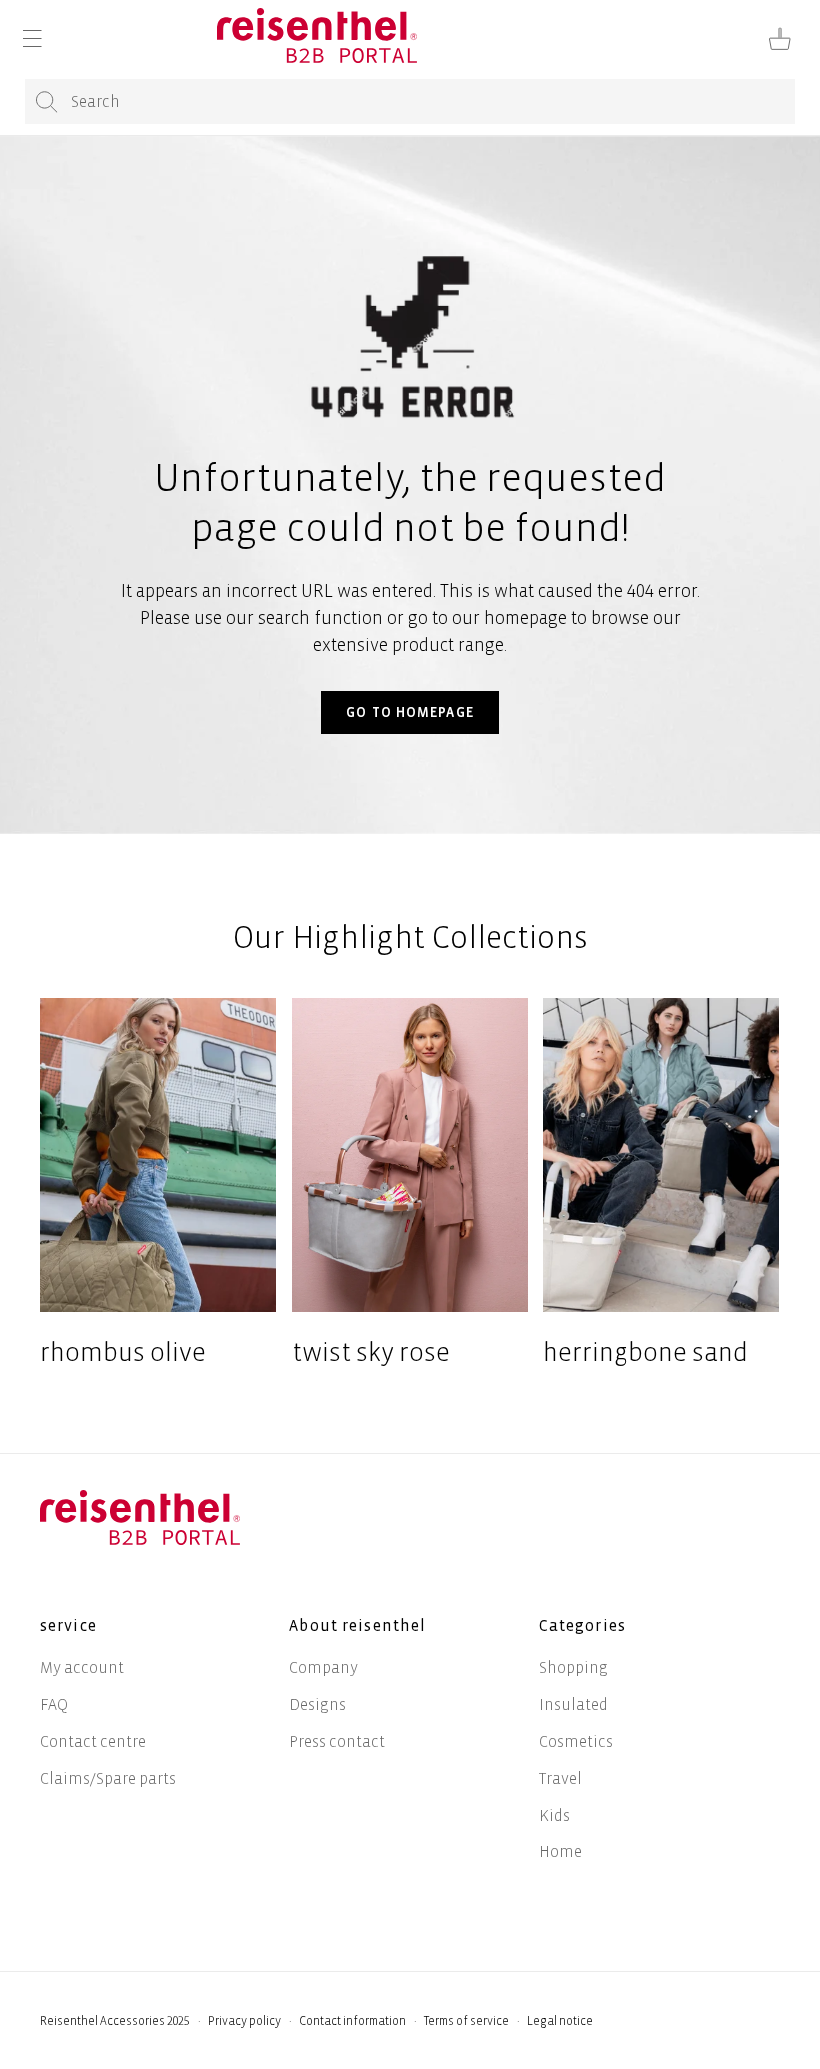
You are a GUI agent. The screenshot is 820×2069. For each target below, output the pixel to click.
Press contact (337, 1741)
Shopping (573, 1667)
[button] (32, 39)
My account (82, 1667)
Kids (554, 1815)
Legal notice (560, 2021)
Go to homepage (410, 712)
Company (323, 1667)
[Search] (47, 102)
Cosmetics (576, 1741)
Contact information (352, 2021)
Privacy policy (244, 2021)
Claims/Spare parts (108, 1778)
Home (560, 1851)
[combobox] (410, 101)
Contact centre (93, 1741)
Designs (317, 1704)
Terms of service (466, 2021)
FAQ (54, 1704)
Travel (560, 1778)
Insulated (573, 1704)
